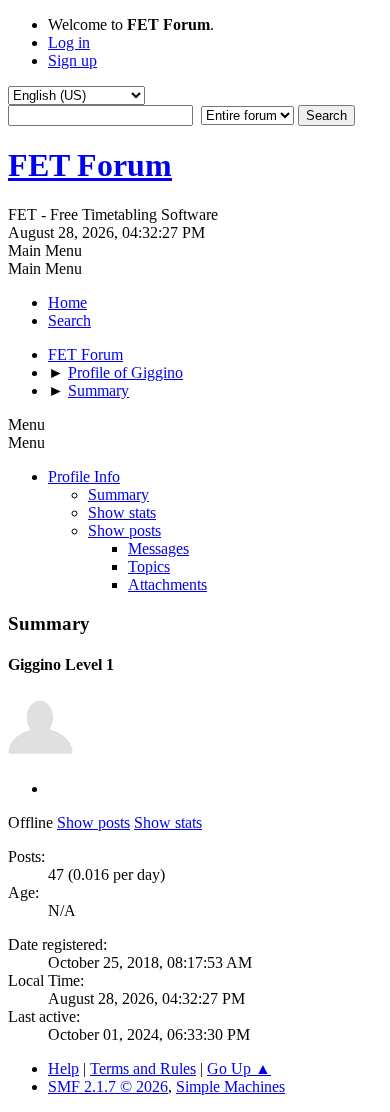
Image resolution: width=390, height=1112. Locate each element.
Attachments (167, 584)
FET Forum (90, 165)
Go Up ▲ (239, 1068)
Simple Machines (230, 1086)
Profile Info (84, 476)
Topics (149, 566)
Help (63, 1068)
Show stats (122, 512)
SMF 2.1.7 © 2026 (108, 1086)
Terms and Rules (143, 1068)
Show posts (124, 530)
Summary (118, 494)
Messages (158, 548)
